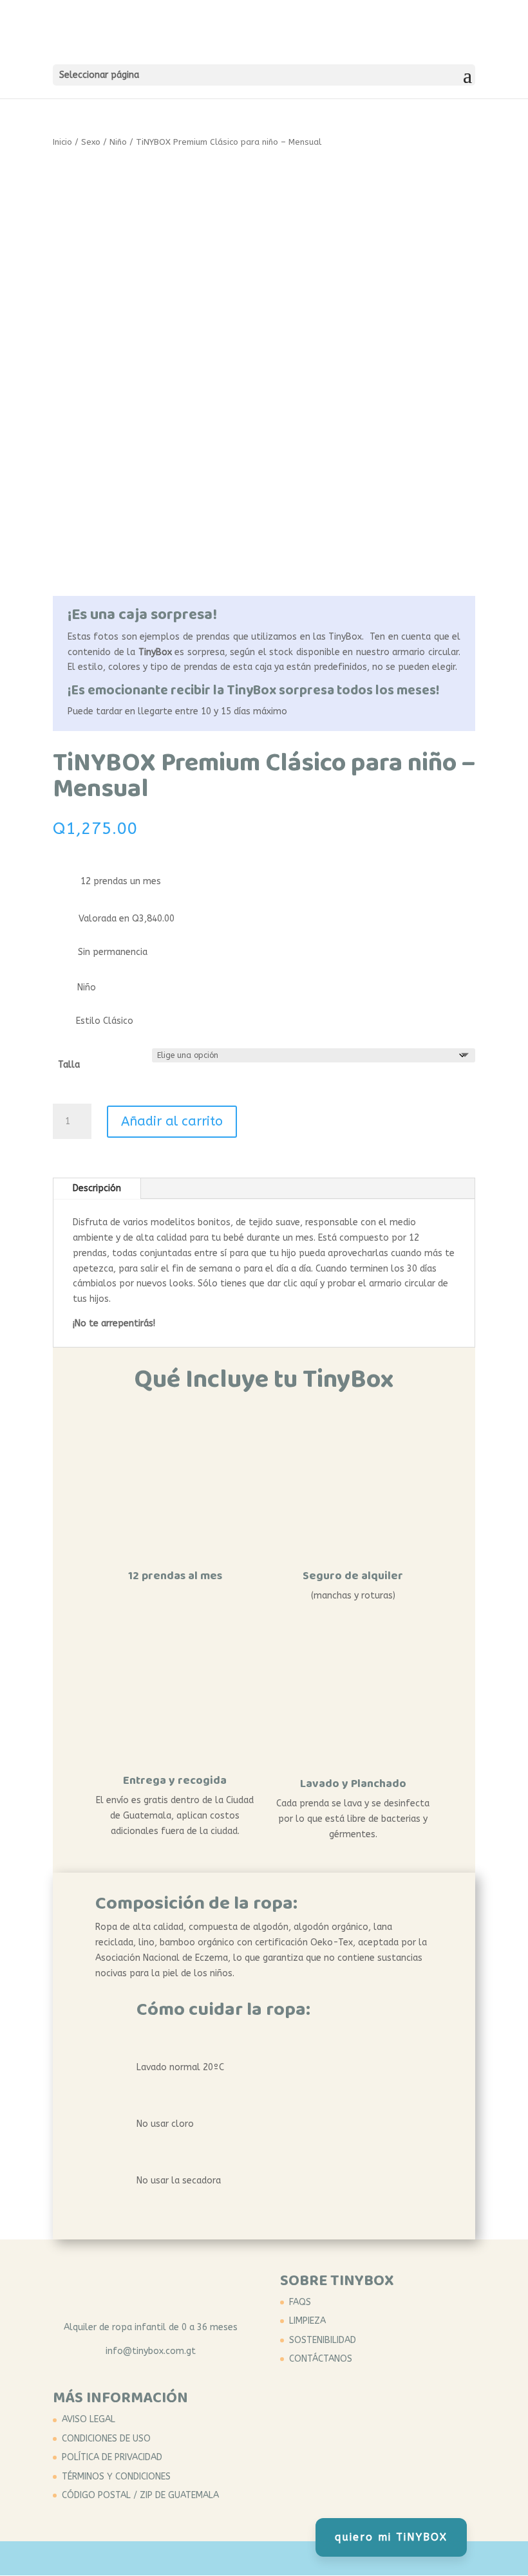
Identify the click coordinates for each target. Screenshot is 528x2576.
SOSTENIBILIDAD (323, 2340)
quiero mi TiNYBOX (391, 2537)
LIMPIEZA (307, 2321)
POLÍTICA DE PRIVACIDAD (112, 2457)
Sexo (91, 142)
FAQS (300, 2302)
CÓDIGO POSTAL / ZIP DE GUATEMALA (140, 2495)
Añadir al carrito (172, 1121)
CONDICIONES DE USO (106, 2439)
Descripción (97, 1188)
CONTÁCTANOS (321, 2359)
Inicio (62, 142)
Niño (118, 142)
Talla (69, 1065)
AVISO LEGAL (89, 2419)
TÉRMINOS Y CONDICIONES (116, 2477)
